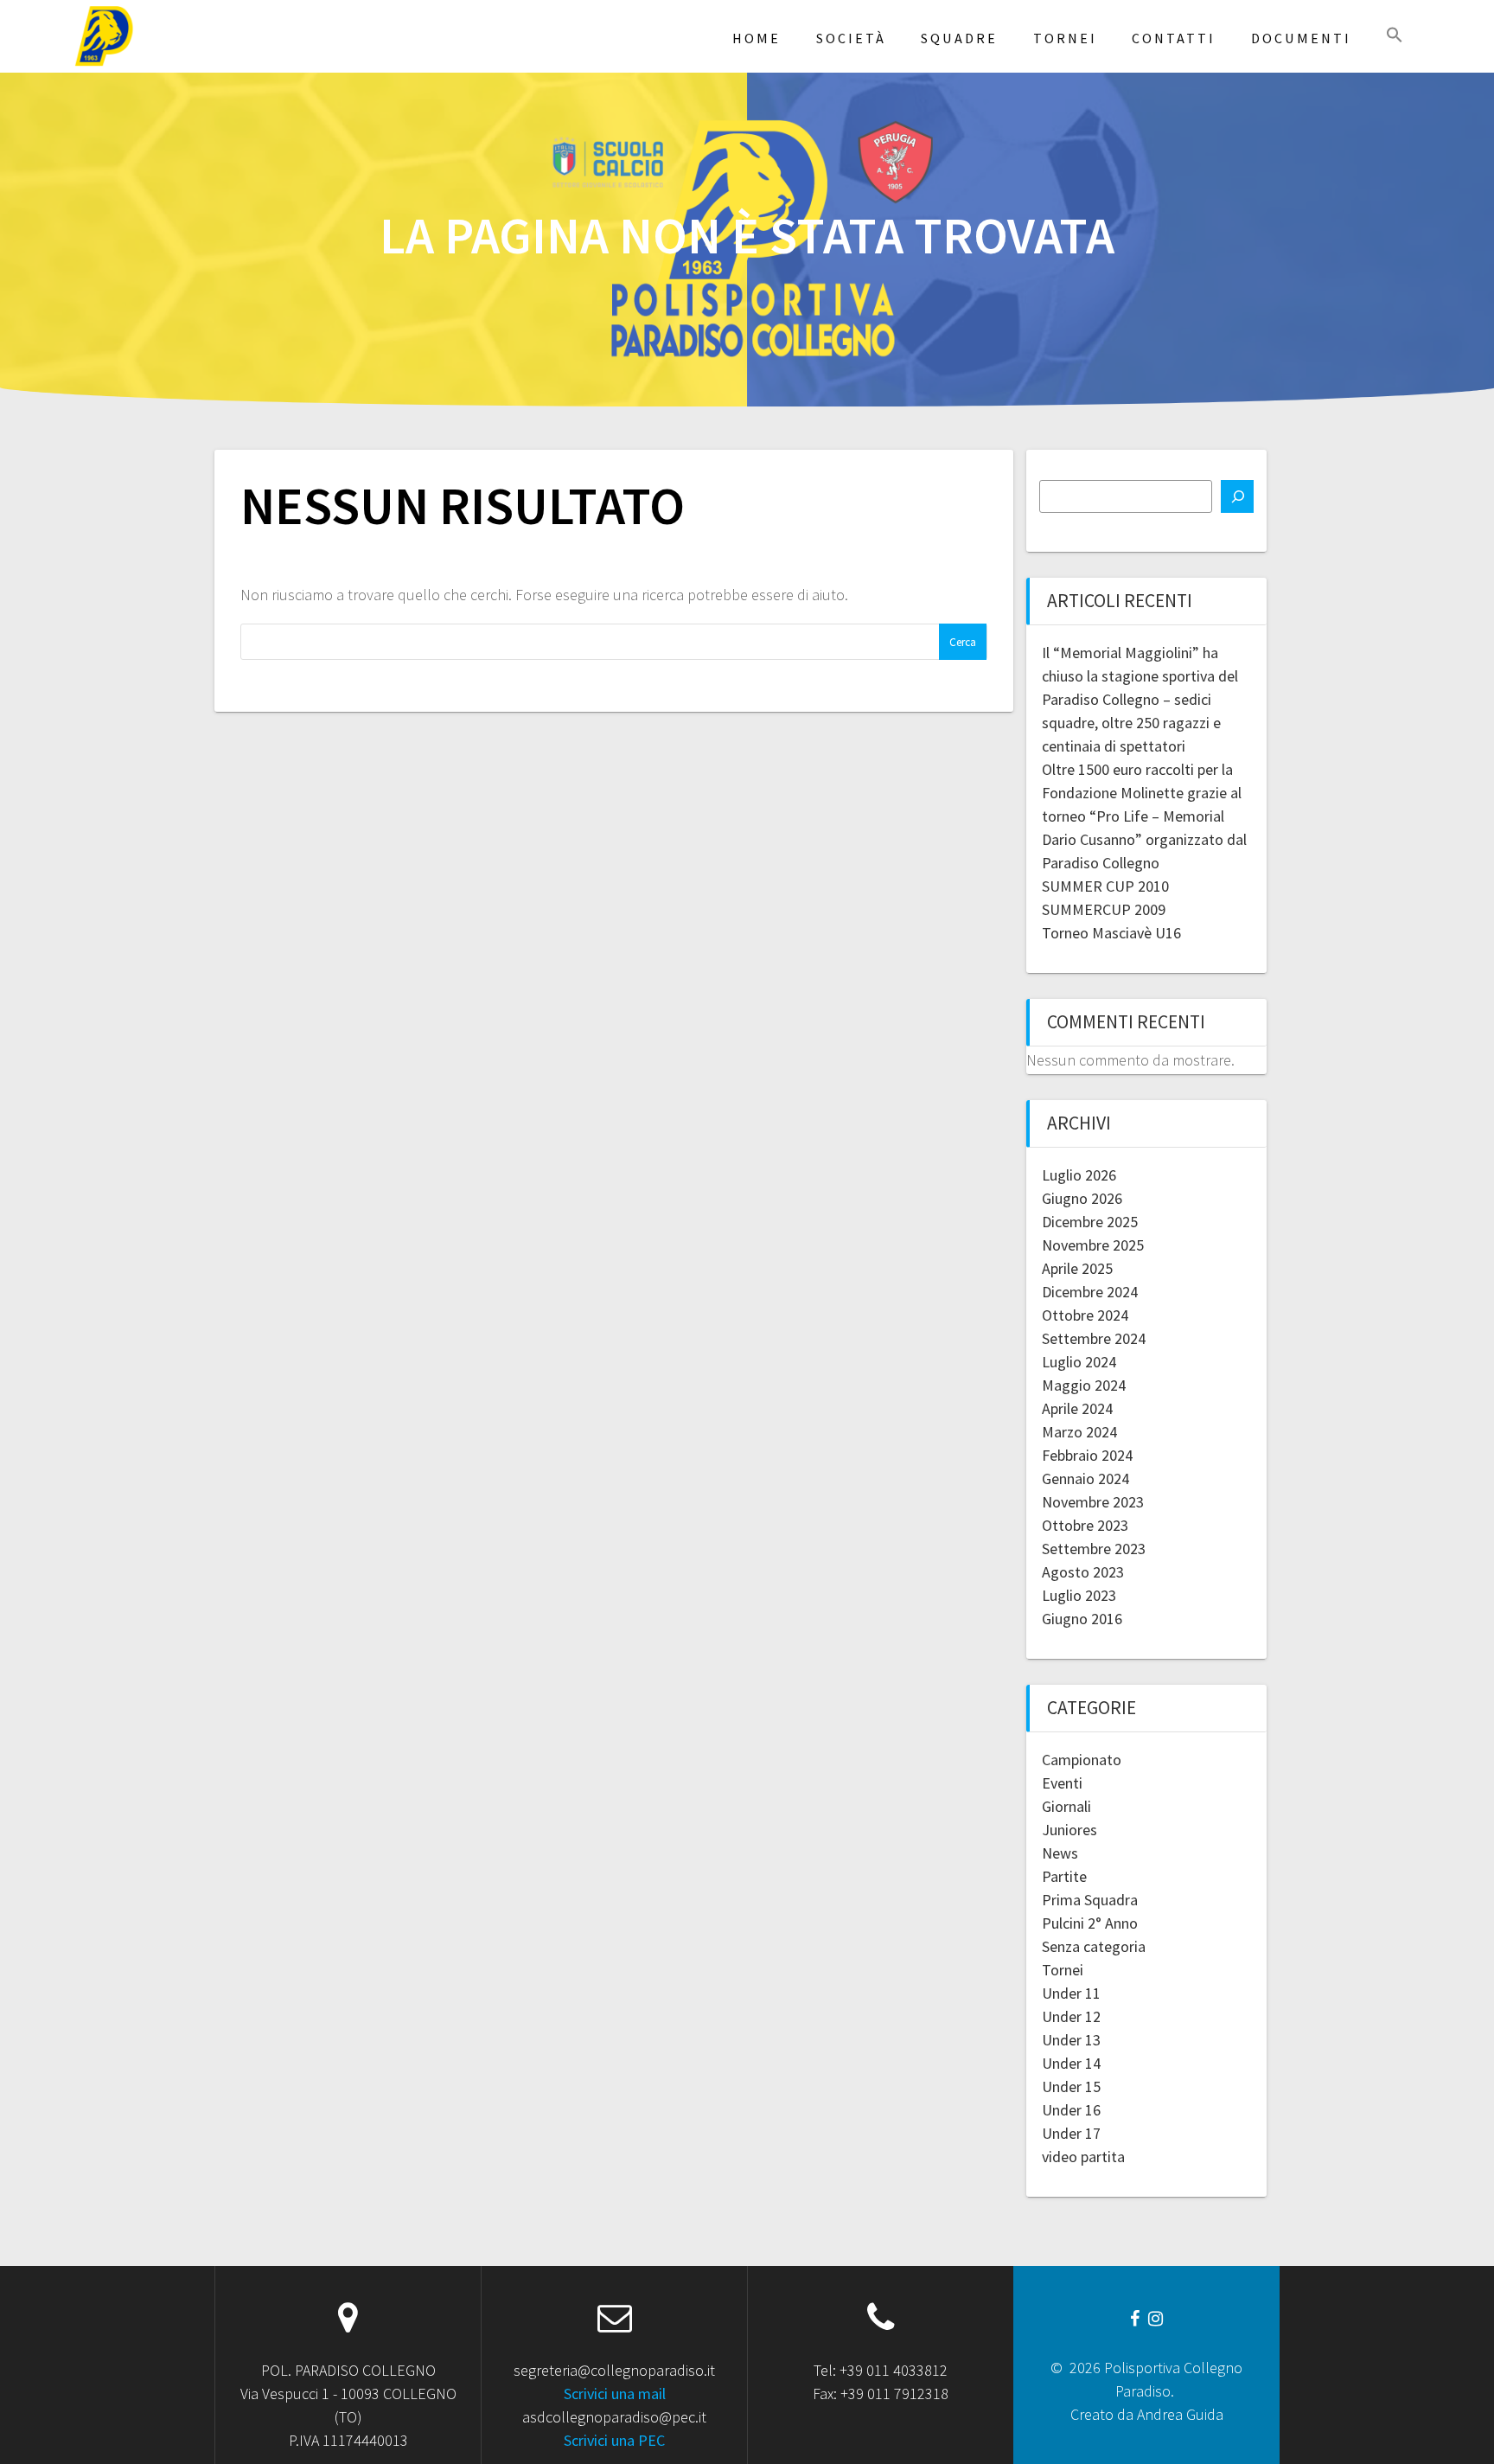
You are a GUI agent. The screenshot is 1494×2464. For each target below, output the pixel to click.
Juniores (1069, 1830)
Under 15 (1071, 2086)
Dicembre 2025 (1090, 1222)
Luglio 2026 (1079, 1175)
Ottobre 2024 (1085, 1315)
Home (757, 38)
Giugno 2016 (1082, 1619)
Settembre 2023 (1094, 1549)
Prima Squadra (1090, 1900)
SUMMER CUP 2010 (1105, 886)
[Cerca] (1237, 496)
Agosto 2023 (1083, 1572)
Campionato (1082, 1760)
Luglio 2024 (1079, 1362)
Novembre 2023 (1093, 1502)
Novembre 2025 (1093, 1245)
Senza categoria (1094, 1946)
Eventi (1062, 1783)
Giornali (1066, 1806)
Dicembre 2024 (1090, 1292)
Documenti (1301, 38)
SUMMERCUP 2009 (1104, 909)
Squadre (959, 38)
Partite (1064, 1876)
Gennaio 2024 (1085, 1478)
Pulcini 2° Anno (1090, 1923)
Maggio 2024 (1084, 1385)
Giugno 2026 (1082, 1198)
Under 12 (1071, 2016)
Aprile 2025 (1077, 1268)
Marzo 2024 (1079, 1432)
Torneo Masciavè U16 (1111, 933)
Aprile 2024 (1077, 1408)
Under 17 (1071, 2133)
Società (851, 38)
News (1060, 1853)
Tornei (1065, 38)
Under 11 (1071, 1993)
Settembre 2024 (1094, 1338)
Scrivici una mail (615, 2394)
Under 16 (1071, 2110)
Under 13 (1071, 2040)
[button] (1395, 36)
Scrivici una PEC (614, 2440)
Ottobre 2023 (1085, 1525)
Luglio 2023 (1079, 1595)
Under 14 (1071, 2063)
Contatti (1174, 38)
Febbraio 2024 (1087, 1455)
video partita (1083, 2157)
